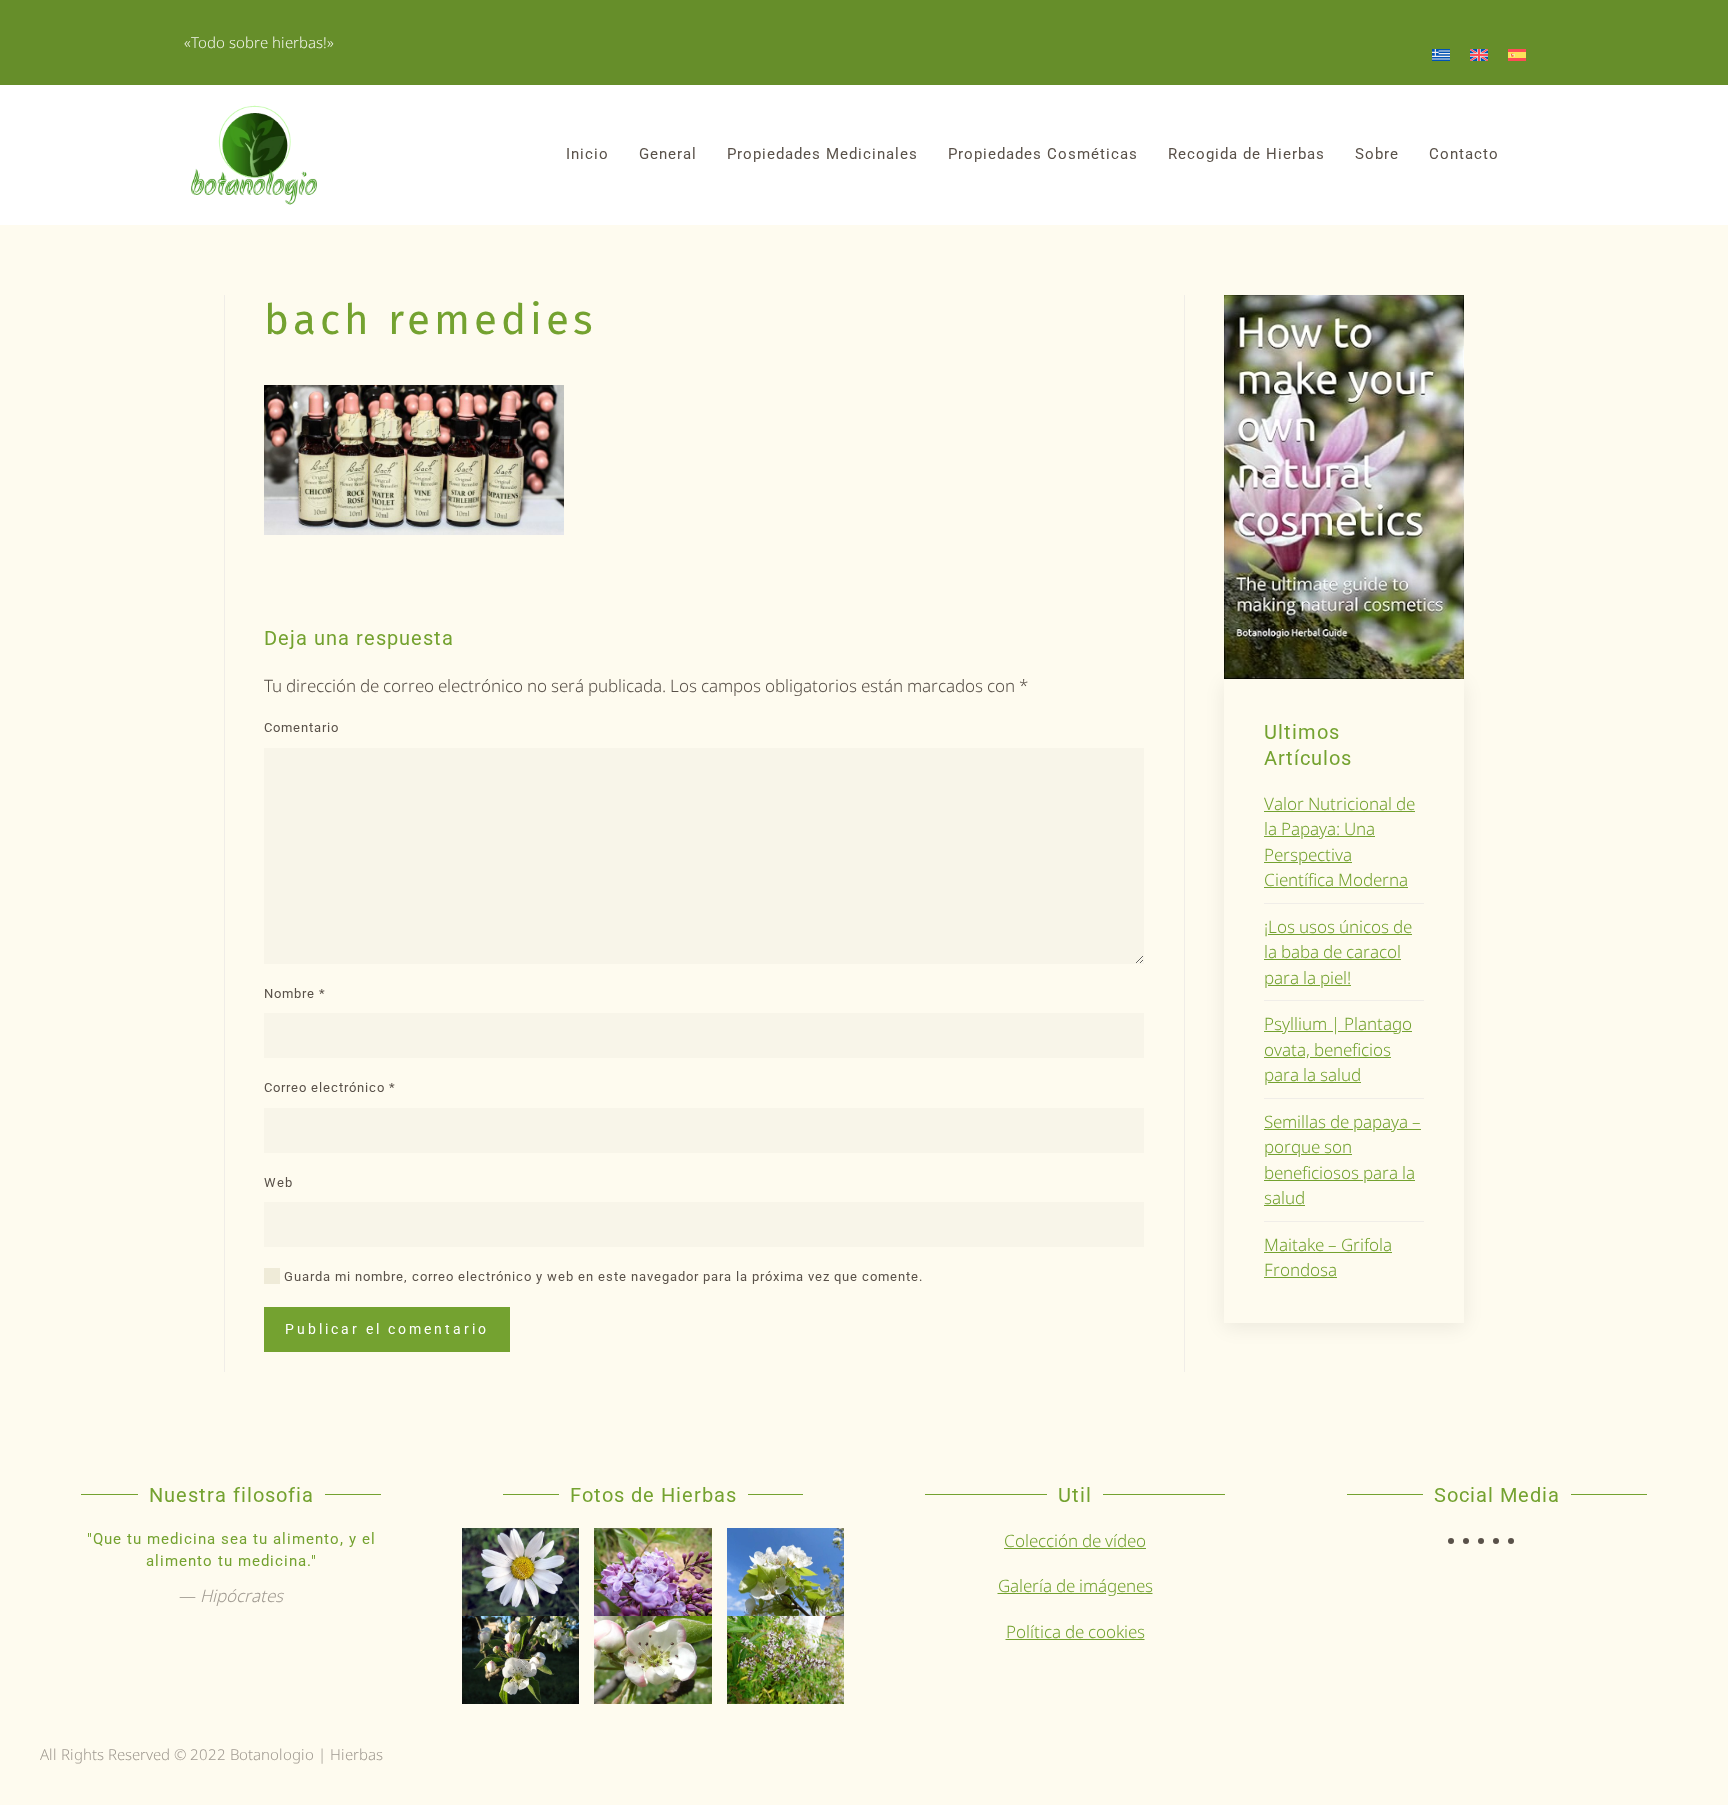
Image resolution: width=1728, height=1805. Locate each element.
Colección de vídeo (1075, 1540)
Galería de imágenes (1075, 1585)
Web (278, 1182)
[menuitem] (1441, 54)
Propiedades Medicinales (822, 154)
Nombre (295, 993)
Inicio (587, 154)
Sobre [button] (1377, 154)
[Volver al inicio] (254, 155)
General (668, 154)
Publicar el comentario (387, 1329)
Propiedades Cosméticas (1043, 154)
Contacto (1464, 154)
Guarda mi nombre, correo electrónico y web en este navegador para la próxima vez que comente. (601, 1276)
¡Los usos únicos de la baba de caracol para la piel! (1338, 952)
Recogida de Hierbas (1246, 154)
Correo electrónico (330, 1087)
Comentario (301, 727)
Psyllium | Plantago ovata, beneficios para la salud (1338, 1049)
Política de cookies (1075, 1631)
